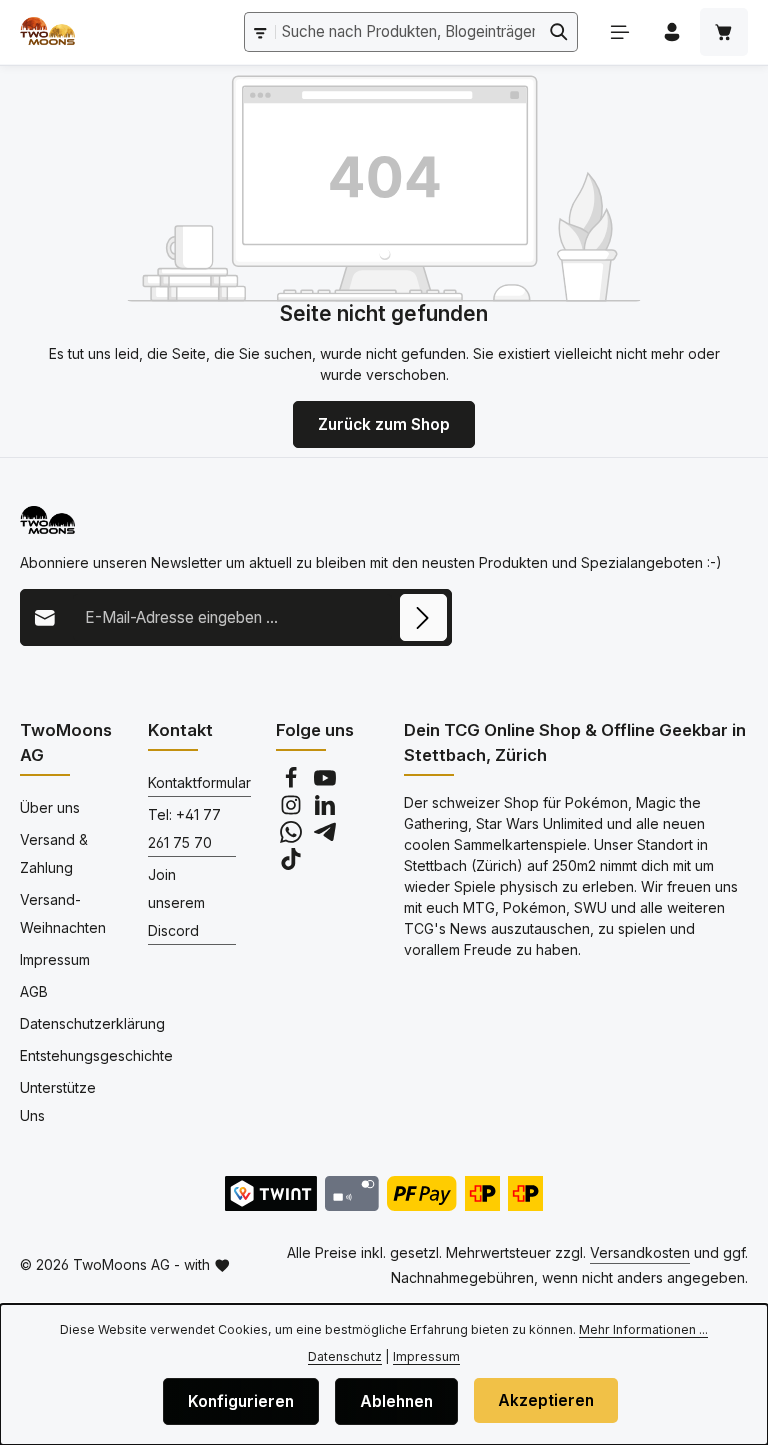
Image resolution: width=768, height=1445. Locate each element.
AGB (34, 991)
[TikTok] (291, 864)
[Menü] (620, 32)
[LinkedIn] (325, 810)
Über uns (50, 807)
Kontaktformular (199, 782)
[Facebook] (293, 783)
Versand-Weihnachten (63, 913)
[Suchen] (559, 31)
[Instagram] (293, 810)
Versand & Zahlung (54, 853)
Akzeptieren (546, 1400)
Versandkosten (640, 1252)
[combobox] (409, 31)
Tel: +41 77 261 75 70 (184, 828)
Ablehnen (396, 1401)
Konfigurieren (241, 1401)
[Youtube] (325, 783)
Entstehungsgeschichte (96, 1055)
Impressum (55, 959)
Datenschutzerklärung (92, 1023)
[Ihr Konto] (672, 32)
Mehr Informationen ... (643, 1329)
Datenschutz (345, 1356)
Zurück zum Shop (384, 424)
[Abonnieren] (423, 617)
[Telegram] (325, 837)
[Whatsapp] (293, 837)
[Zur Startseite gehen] (47, 32)
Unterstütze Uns (58, 1101)
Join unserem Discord (176, 902)
